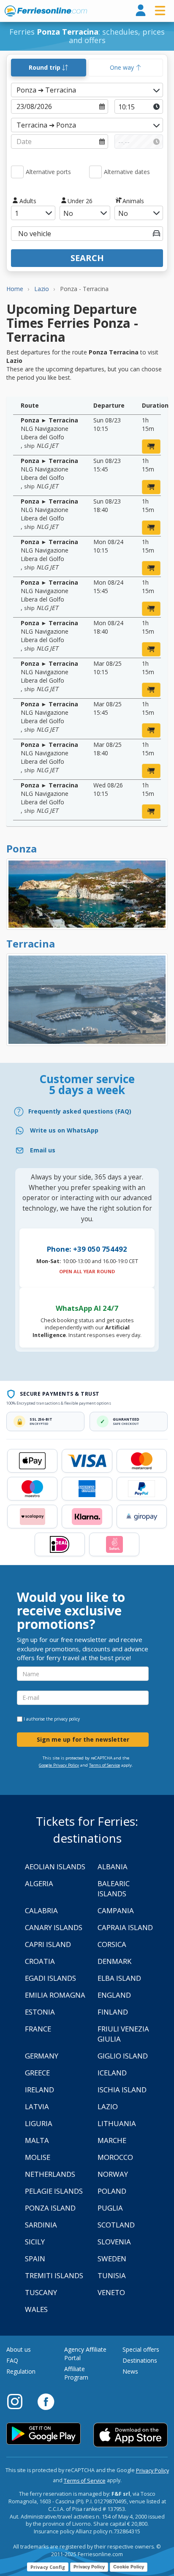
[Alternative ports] (17, 172)
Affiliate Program (76, 2373)
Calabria (41, 1910)
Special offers (141, 2349)
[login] (141, 11)
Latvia (37, 2106)
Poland (112, 2191)
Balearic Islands (114, 1888)
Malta (37, 2140)
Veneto (111, 2292)
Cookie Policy (129, 2567)
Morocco (115, 2157)
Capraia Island (125, 1927)
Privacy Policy (152, 2471)
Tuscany (41, 2292)
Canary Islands (54, 1927)
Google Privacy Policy (59, 1765)
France (38, 2029)
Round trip (45, 67)
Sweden (112, 2259)
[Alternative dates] (95, 172)
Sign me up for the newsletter (83, 1739)
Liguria (39, 2123)
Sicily (35, 2242)
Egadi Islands (50, 1978)
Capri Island (48, 1944)
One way (123, 67)
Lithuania (117, 2123)
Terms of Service (105, 1765)
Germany (42, 2056)
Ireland (39, 2090)
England (114, 1995)
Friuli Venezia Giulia (123, 2034)
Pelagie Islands (54, 2191)
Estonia (40, 2012)
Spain (35, 2259)
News (130, 2371)
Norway (113, 2174)
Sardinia (41, 2225)
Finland (113, 2012)
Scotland (116, 2225)
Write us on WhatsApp (64, 1130)
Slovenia (114, 2242)
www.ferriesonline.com (46, 11)
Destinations (140, 2360)
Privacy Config (48, 2567)
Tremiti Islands (54, 2275)
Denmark (114, 1961)
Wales (36, 2309)
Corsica (112, 1944)
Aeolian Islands (55, 1867)
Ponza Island (50, 2208)
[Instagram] (19, 2401)
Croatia (40, 1961)
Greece (37, 2073)
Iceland (112, 2073)
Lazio (108, 2106)
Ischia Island (122, 2090)
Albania (113, 1867)
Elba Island (119, 1978)
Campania (116, 1910)
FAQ (12, 2360)
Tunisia (112, 2275)
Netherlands (50, 2174)
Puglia (110, 2208)
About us (19, 2349)
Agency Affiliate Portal (85, 2354)
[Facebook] (46, 2401)
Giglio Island (123, 2056)
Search (87, 258)
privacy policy (67, 1719)
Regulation (21, 2371)
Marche (112, 2140)
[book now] (151, 447)
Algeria (39, 1883)
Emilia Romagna (55, 1995)
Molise (38, 2157)
